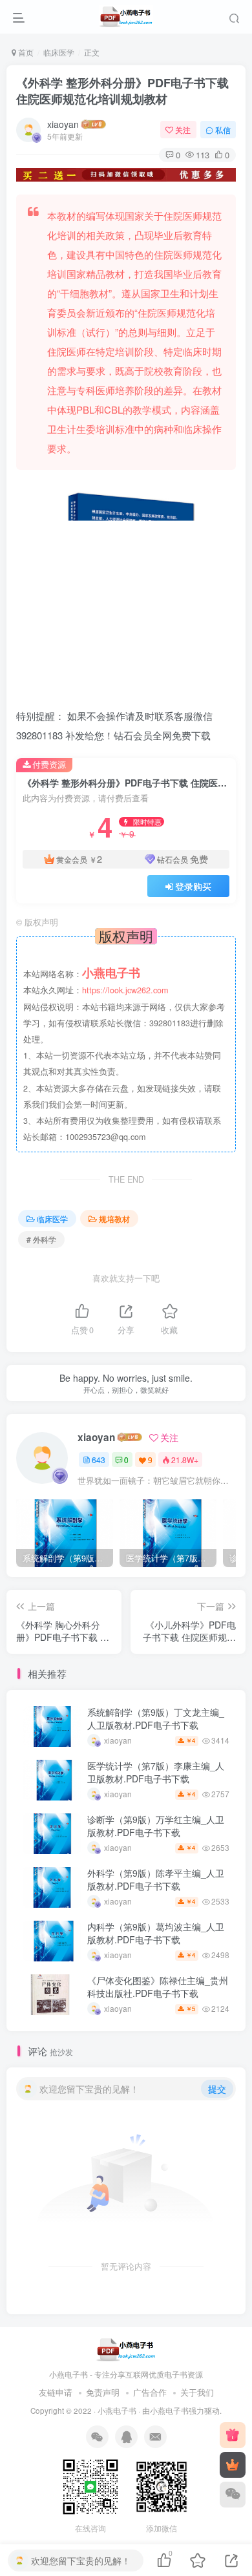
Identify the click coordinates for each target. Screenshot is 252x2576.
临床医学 (59, 52)
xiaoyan (63, 124)
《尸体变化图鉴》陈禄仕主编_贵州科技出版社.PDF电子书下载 (158, 1987)
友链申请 (56, 2392)
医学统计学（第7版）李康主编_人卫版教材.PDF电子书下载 (156, 1772)
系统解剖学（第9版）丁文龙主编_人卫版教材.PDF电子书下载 (156, 1718)
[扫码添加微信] (233, 2495)
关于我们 (197, 2392)
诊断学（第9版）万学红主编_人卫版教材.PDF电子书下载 (156, 1826)
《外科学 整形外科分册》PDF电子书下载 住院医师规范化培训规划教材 (122, 91)
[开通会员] (233, 2465)
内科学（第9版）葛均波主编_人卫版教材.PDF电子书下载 (156, 1933)
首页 (25, 52)
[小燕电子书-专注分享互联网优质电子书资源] (126, 2349)
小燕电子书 (117, 2411)
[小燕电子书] (233, 2435)
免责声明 (103, 2392)
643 (99, 1460)
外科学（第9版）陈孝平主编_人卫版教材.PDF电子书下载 (156, 1879)
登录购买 (193, 886)
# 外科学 (41, 1239)
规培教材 (114, 1219)
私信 (223, 130)
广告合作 (150, 2392)
